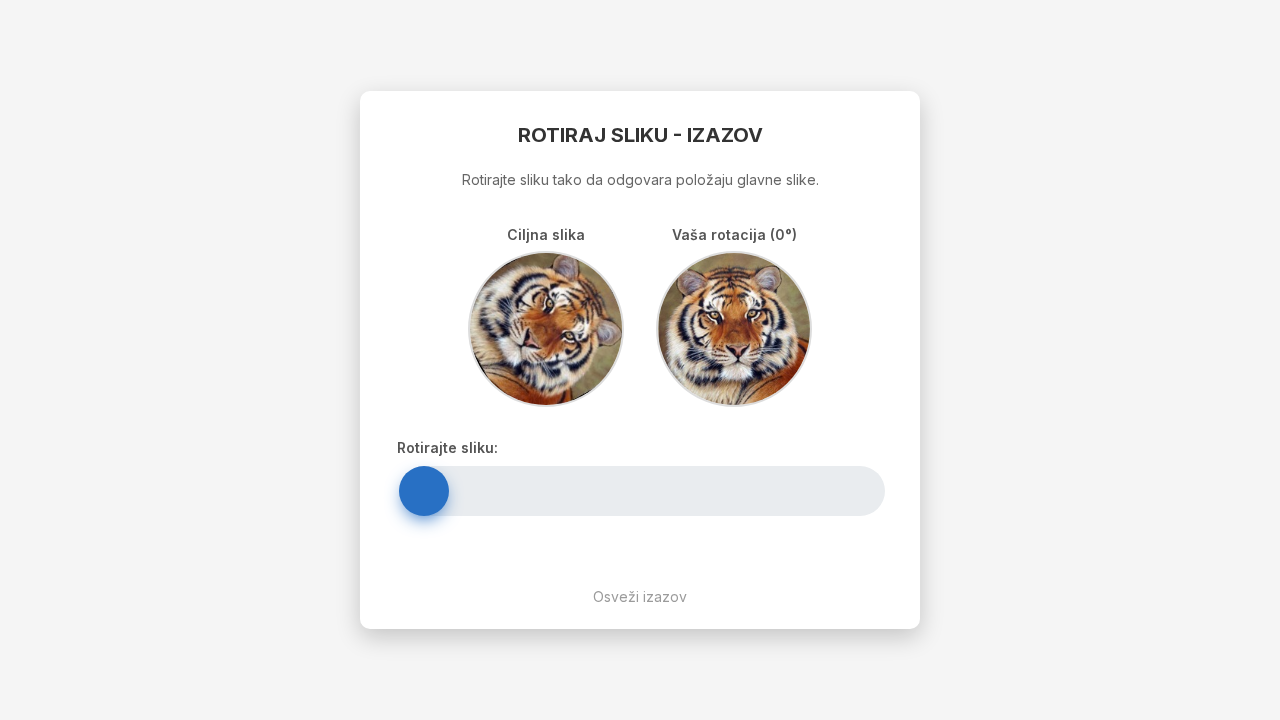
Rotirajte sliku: (447, 447)
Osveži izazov (640, 596)
